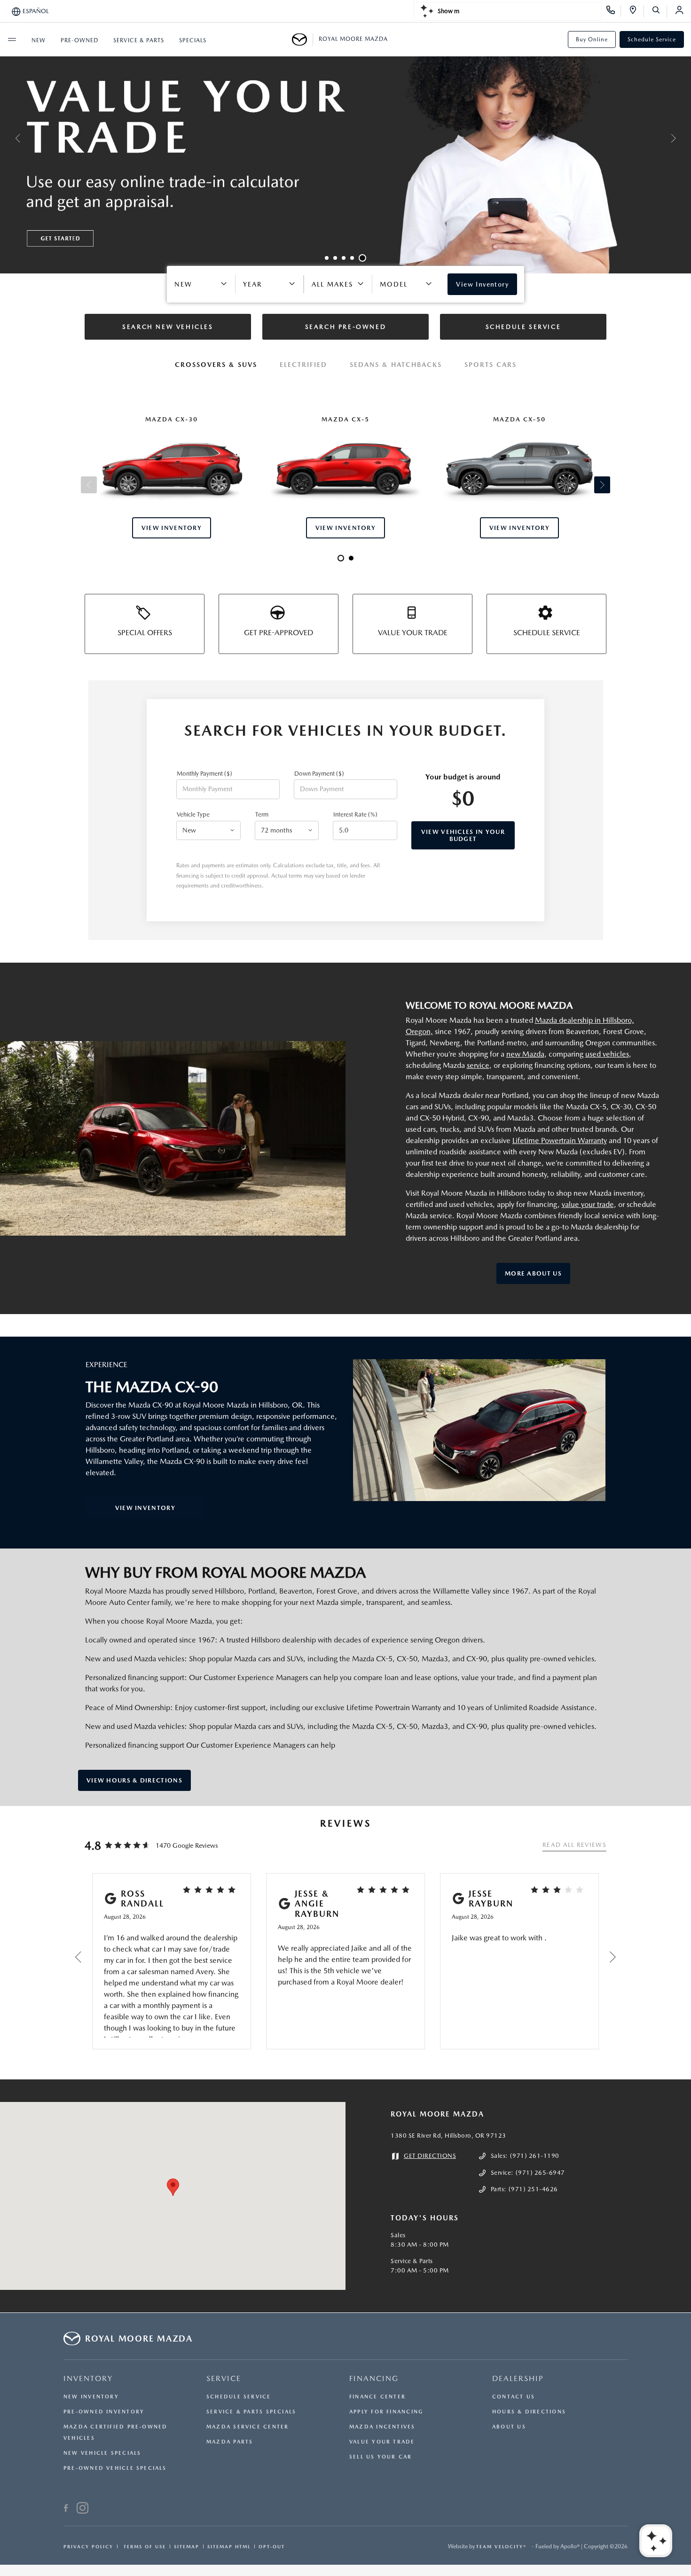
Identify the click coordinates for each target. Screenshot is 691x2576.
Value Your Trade (382, 2442)
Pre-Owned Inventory (104, 2412)
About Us (509, 2427)
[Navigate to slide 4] (352, 258)
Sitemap (187, 2546)
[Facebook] (66, 2509)
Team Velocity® (501, 2546)
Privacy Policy (88, 2546)
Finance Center (377, 2397)
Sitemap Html (229, 2546)
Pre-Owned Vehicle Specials (115, 2468)
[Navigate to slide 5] (362, 258)
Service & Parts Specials (251, 2412)
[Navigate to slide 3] (344, 258)
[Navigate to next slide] (684, 138)
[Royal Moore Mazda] (302, 39)
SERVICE (224, 2378)
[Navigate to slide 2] (335, 258)
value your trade (588, 1204)
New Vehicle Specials (102, 2453)
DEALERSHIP (518, 2378)
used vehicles (607, 1054)
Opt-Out (272, 2546)
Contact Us (514, 2397)
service (478, 1065)
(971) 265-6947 (540, 2173)
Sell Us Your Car (381, 2457)
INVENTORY (88, 2378)
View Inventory (145, 1508)
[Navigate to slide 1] (327, 258)
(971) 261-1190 (535, 2156)
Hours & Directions (529, 2412)
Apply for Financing (386, 2412)
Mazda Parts (230, 2442)
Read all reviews (574, 1845)
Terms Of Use (144, 2546)
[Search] (659, 11)
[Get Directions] (636, 11)
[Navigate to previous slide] (7, 138)
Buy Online (592, 39)
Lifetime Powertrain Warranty (560, 1140)
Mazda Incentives (382, 2427)
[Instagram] (82, 2509)
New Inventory (91, 2397)
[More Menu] (12, 39)
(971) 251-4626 (533, 2189)
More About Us (533, 1273)
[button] (173, 2187)
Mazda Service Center (247, 2427)
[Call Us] (614, 11)
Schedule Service (652, 39)
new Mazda (525, 1054)
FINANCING (374, 2378)
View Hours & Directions (134, 1780)
